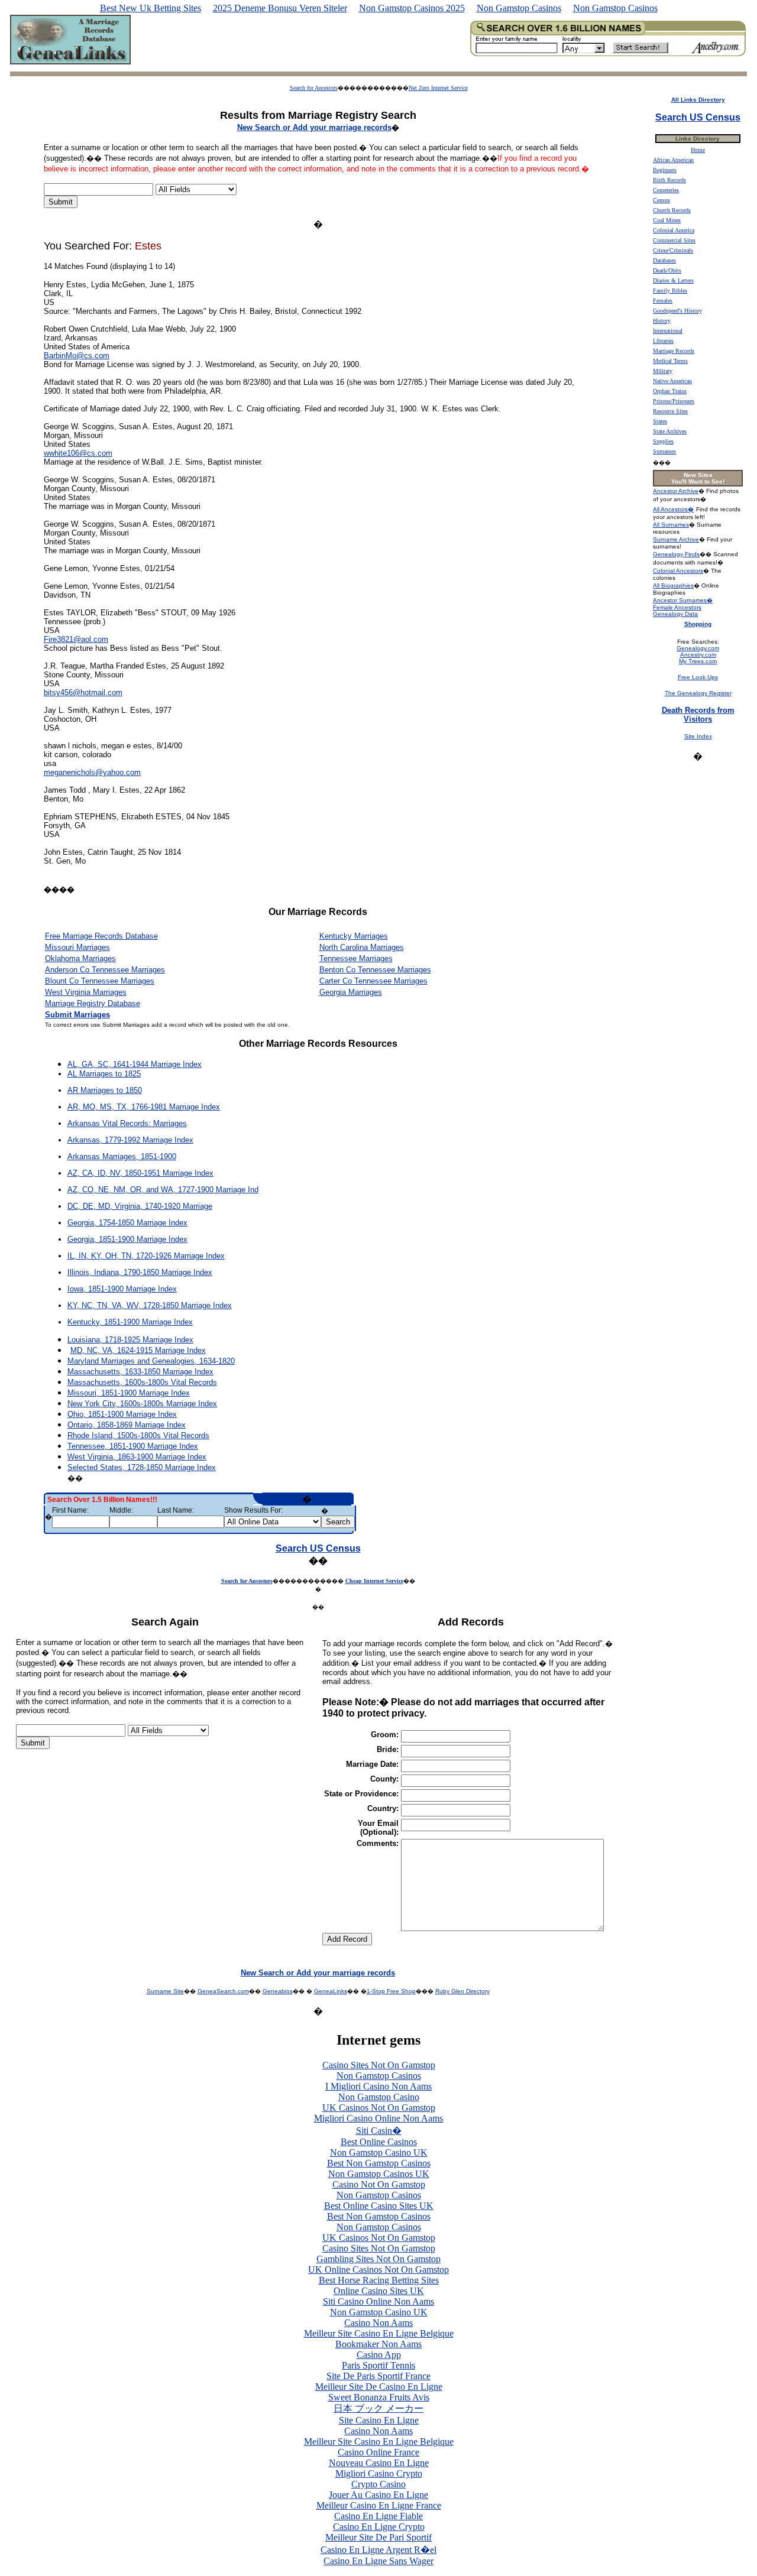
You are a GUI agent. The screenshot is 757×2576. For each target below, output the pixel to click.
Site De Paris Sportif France (378, 2376)
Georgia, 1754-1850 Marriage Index (127, 1223)
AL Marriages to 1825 (104, 1074)
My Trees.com (698, 661)
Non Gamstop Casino (379, 2097)
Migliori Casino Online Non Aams (378, 2118)
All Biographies (673, 585)
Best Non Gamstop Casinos (379, 2163)
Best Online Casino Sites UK (379, 2206)
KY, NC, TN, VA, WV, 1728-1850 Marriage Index (150, 1305)
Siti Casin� (379, 2131)
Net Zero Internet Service (438, 88)
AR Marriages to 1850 (105, 1090)
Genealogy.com (698, 648)
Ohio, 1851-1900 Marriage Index (122, 1414)
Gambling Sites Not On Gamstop (378, 2259)
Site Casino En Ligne (379, 2420)
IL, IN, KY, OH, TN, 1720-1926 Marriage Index (146, 1256)
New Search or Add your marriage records (318, 1973)
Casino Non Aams (378, 2323)
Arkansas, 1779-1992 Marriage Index (130, 1140)
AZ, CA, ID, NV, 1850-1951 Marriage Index (140, 1173)
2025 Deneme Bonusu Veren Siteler (280, 8)
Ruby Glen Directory (462, 1991)
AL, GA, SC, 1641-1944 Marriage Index (135, 1064)
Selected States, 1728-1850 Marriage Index (142, 1467)
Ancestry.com (698, 655)
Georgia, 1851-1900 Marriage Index (127, 1239)
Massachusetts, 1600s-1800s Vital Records (142, 1382)
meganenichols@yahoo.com (92, 772)
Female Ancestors (677, 607)
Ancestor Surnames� (683, 600)
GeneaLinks (331, 1991)
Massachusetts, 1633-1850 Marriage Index (140, 1372)
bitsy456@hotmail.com (83, 692)
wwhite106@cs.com (78, 453)
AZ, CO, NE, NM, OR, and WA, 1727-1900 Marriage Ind (163, 1190)
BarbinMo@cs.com (77, 356)
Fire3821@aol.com (76, 639)
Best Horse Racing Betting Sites (379, 2280)
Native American (672, 381)
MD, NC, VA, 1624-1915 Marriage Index (138, 1350)
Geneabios (278, 1991)
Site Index (698, 736)
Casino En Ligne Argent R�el (378, 2550)
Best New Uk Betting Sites (151, 8)
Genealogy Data (675, 614)
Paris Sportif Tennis (378, 2365)
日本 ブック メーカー (378, 2408)
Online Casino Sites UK (379, 2291)
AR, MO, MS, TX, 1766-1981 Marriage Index (144, 1107)
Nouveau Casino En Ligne (379, 2463)
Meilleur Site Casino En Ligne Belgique (379, 2333)
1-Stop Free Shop (391, 1991)
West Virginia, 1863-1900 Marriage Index (137, 1457)
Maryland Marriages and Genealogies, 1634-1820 (151, 1361)
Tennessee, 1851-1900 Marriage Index (133, 1446)
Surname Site (165, 1991)
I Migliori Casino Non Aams (378, 2086)
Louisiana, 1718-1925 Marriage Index (130, 1340)
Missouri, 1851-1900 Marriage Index (129, 1393)
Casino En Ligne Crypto (379, 2527)
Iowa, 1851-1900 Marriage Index (122, 1289)
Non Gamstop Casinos (519, 8)
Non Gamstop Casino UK (379, 2152)
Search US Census (318, 1548)
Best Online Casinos (379, 2142)
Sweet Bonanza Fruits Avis (379, 2397)
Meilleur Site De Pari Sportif (378, 2537)
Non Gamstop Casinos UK (379, 2174)
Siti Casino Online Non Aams (378, 2301)
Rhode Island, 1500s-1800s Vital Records (138, 1435)
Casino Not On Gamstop (379, 2184)
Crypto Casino (378, 2484)
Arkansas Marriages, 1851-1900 (122, 1156)
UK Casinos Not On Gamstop (379, 2108)
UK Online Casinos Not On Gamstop (378, 2270)
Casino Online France (378, 2452)
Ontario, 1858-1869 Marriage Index (127, 1425)
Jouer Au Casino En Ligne (378, 2495)
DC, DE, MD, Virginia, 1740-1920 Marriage (140, 1206)
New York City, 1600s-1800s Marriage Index (142, 1404)
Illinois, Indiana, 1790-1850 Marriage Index (140, 1272)
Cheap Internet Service (374, 1581)
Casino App (379, 2355)
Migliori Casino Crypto (379, 2473)
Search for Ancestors (314, 88)
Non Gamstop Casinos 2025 (412, 8)
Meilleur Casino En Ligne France (379, 2505)
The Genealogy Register (698, 693)
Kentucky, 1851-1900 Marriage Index (130, 1322)
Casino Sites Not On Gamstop (379, 2065)
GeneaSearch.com (223, 1991)
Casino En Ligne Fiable (378, 2516)
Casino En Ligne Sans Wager (378, 2561)
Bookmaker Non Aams (378, 2344)
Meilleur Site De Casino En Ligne (379, 2387)
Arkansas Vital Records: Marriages (127, 1123)
